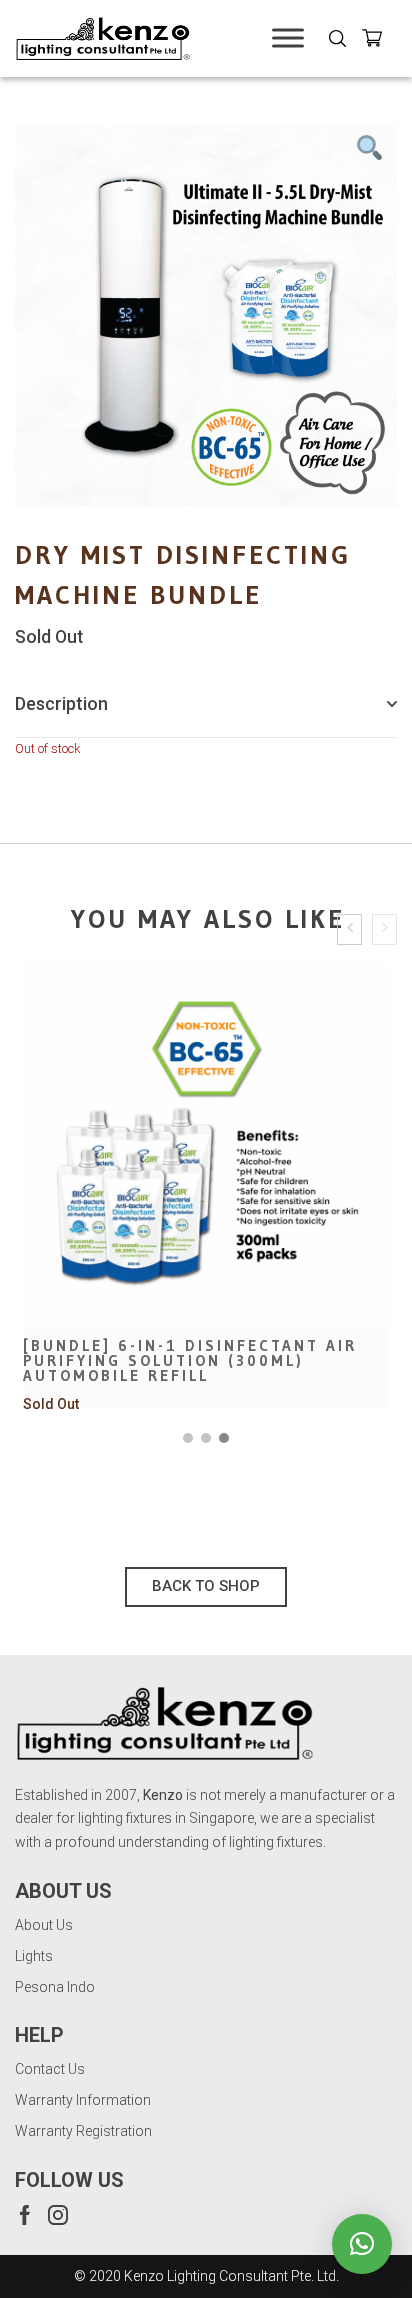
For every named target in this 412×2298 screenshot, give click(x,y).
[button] (188, 1438)
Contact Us (50, 2069)
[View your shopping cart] (379, 41)
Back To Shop (206, 1586)
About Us (44, 1925)
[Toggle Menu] (288, 38)
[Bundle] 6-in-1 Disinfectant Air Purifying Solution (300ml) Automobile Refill (190, 1360)
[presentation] (349, 929)
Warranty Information (83, 2100)
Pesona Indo (55, 1987)
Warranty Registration (83, 2131)
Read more (206, 1259)
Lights (34, 1956)
